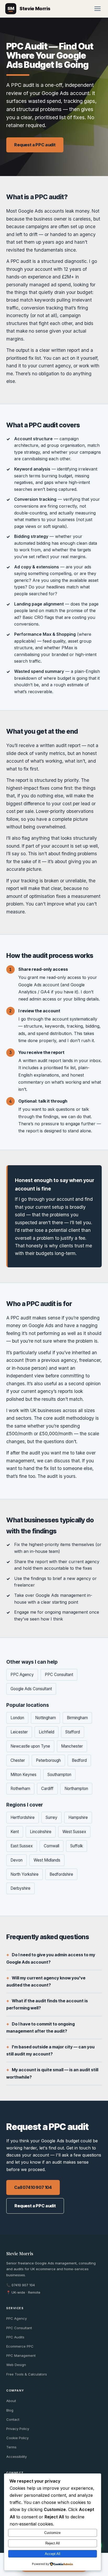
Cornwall (52, 1846)
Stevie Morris (20, 2254)
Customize (52, 2533)
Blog (10, 2410)
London (17, 1718)
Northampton (76, 1789)
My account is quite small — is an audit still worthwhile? (52, 2073)
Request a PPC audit (35, 145)
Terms (11, 2447)
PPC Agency (22, 1675)
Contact (13, 2419)
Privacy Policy (18, 2429)
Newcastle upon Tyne (30, 1746)
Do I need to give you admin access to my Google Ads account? (51, 1958)
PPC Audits (15, 2337)
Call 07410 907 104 (33, 2187)
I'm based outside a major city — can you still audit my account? (50, 2050)
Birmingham (77, 1718)
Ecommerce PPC (20, 2346)
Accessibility (17, 2457)
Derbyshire (20, 1888)
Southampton (59, 1775)
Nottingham (45, 1718)
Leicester (19, 1732)
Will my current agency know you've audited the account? (46, 1981)
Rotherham (20, 1789)
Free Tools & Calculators (27, 2374)
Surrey (52, 1817)
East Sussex (22, 1846)
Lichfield (47, 1732)
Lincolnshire (41, 1832)
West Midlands (47, 1860)
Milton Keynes (23, 1775)
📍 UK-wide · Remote (23, 2292)
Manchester (72, 1746)
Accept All (53, 2554)
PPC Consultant (59, 1675)
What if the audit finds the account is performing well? (47, 2004)
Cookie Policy (17, 2438)
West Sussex (74, 1832)
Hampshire (78, 1817)
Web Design (16, 2365)
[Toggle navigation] (98, 9)
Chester (18, 1760)
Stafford (73, 1732)
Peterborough (48, 1760)
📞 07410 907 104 (21, 2285)
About (11, 2401)
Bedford (79, 1760)
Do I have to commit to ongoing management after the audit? (40, 2027)
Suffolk (77, 1846)
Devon (17, 1860)
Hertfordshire (23, 1817)
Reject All (53, 2543)
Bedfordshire (61, 1874)
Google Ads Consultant (31, 1689)
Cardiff (47, 1789)
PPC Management (21, 2355)
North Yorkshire (25, 1874)
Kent (15, 1832)
